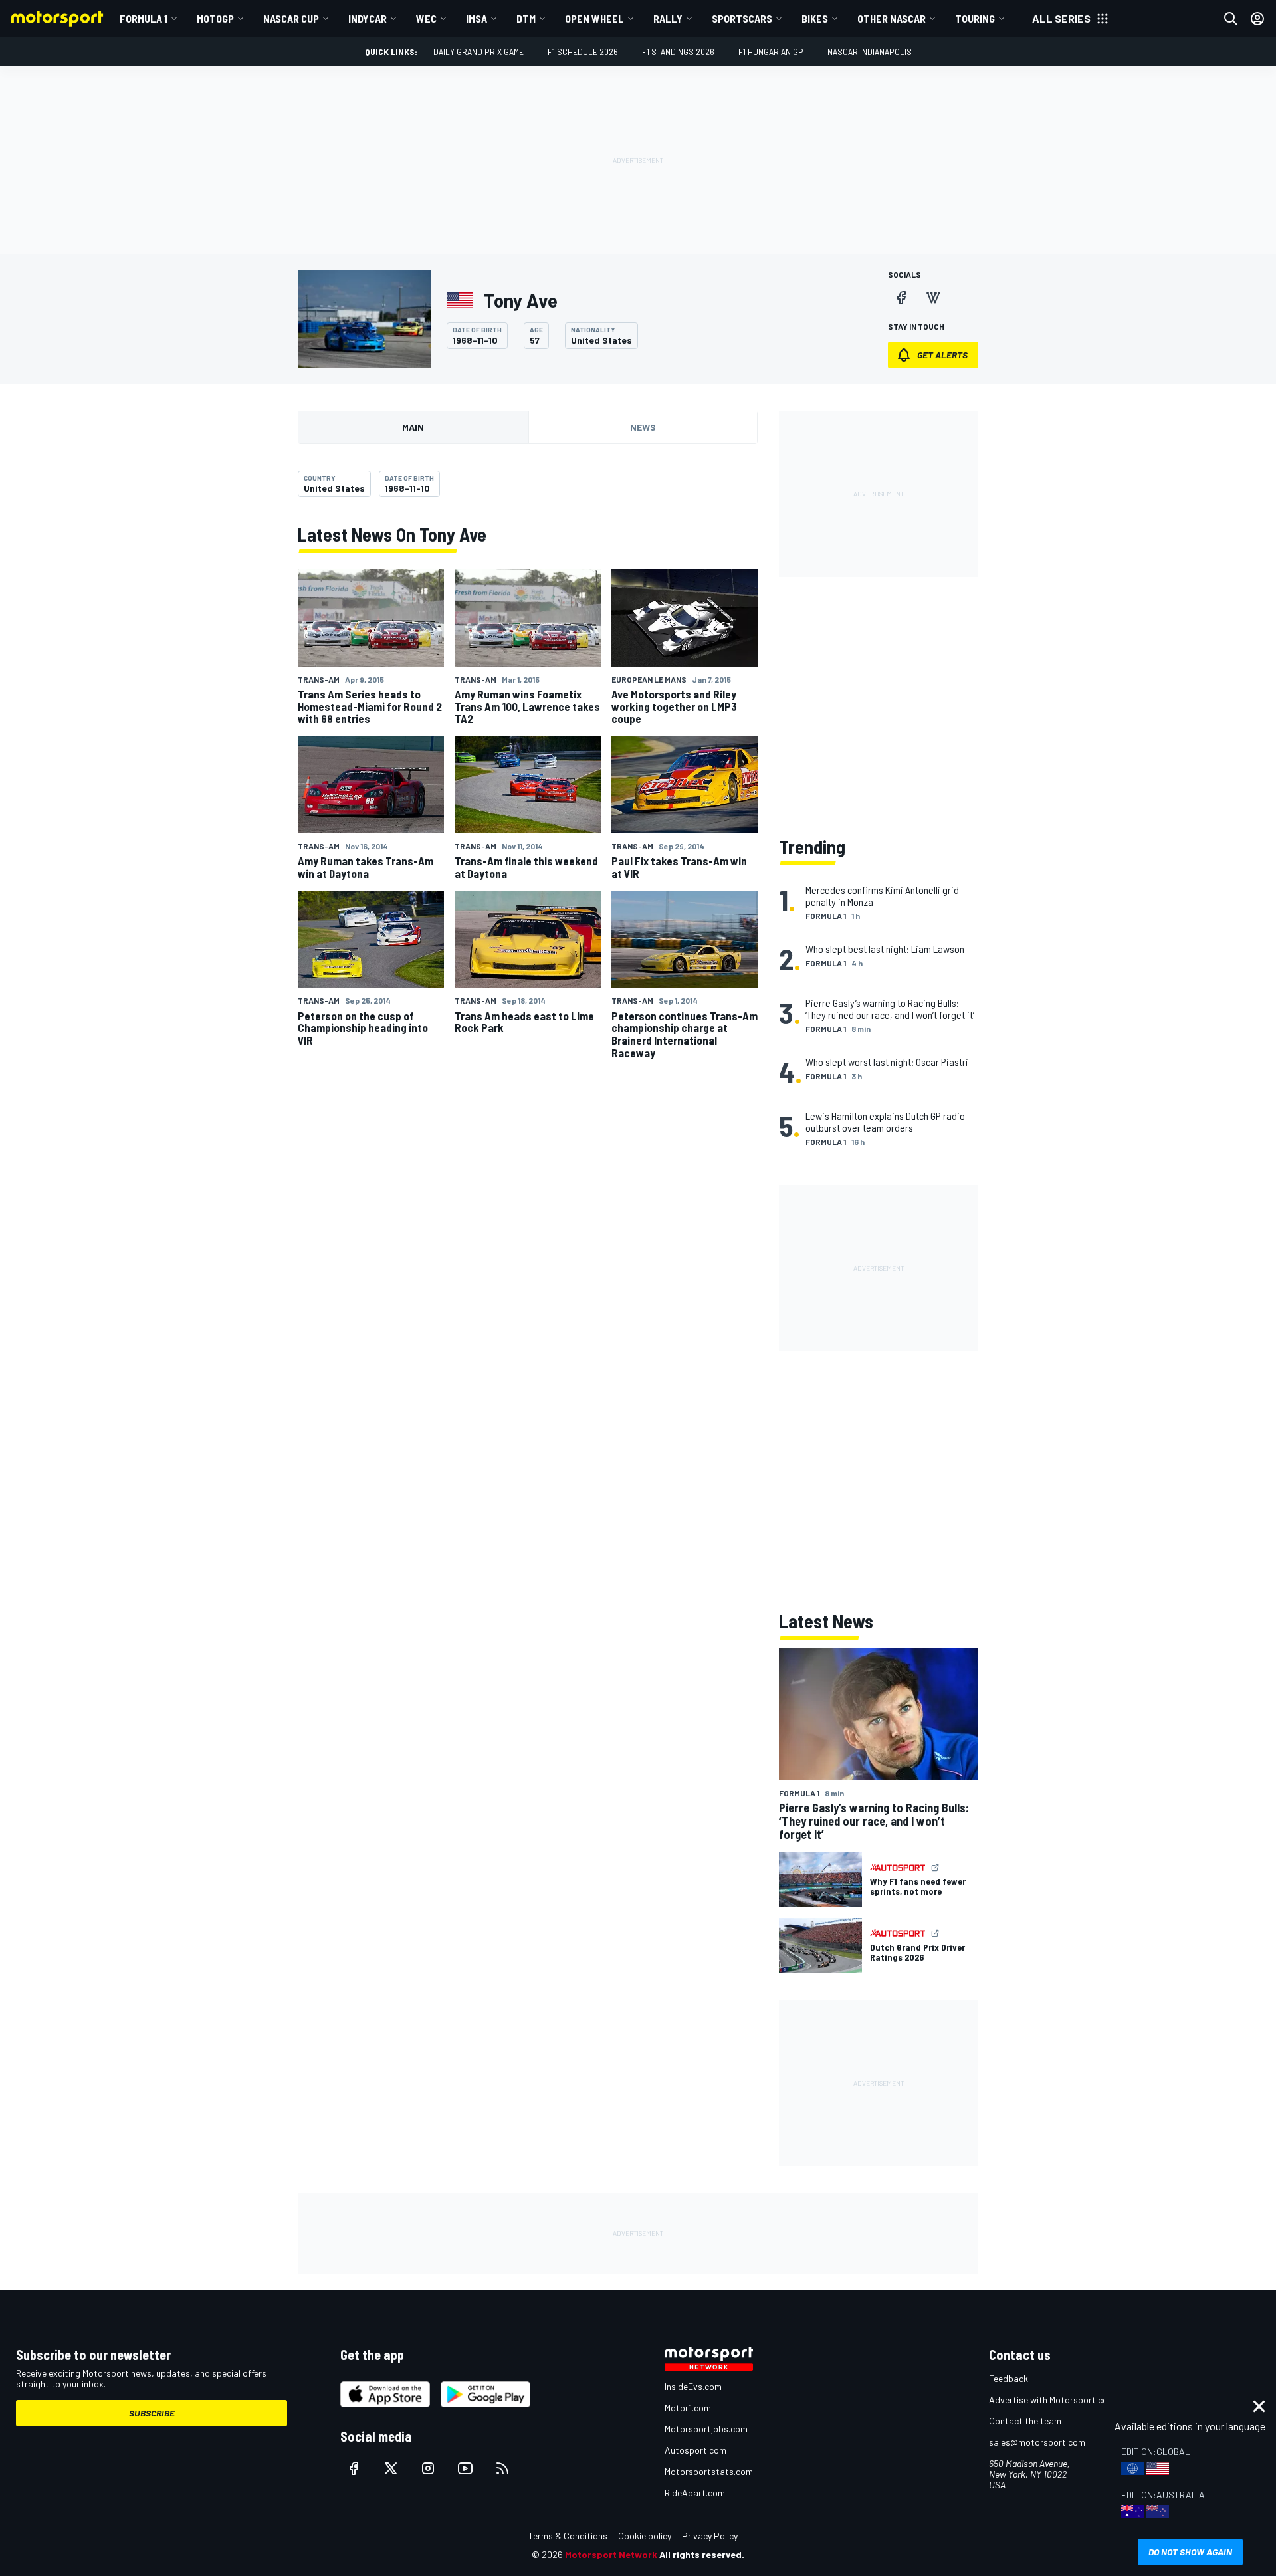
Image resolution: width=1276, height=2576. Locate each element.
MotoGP (215, 18)
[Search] (1231, 19)
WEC (426, 18)
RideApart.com (695, 2493)
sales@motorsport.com (1037, 2442)
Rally (668, 18)
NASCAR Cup (291, 18)
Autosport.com (695, 2450)
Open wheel (594, 18)
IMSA (477, 18)
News (643, 427)
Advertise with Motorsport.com (1052, 2400)
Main (413, 427)
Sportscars (742, 18)
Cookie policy (645, 2536)
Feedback (1009, 2378)
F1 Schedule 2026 (583, 52)
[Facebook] (901, 298)
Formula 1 (144, 18)
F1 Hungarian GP (771, 52)
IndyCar (368, 18)
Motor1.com (688, 2408)
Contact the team (1025, 2421)
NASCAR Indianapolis (870, 52)
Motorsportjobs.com (706, 2429)
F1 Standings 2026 (678, 52)
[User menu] (1257, 19)
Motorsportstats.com (709, 2471)
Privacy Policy (710, 2536)
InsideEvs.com (693, 2386)
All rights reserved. (702, 2554)
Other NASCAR (892, 18)
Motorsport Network (611, 2554)
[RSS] (502, 2468)
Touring (975, 18)
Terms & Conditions (568, 2536)
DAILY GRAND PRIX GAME (478, 52)
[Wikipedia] (933, 298)
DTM (526, 18)
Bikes (815, 18)
